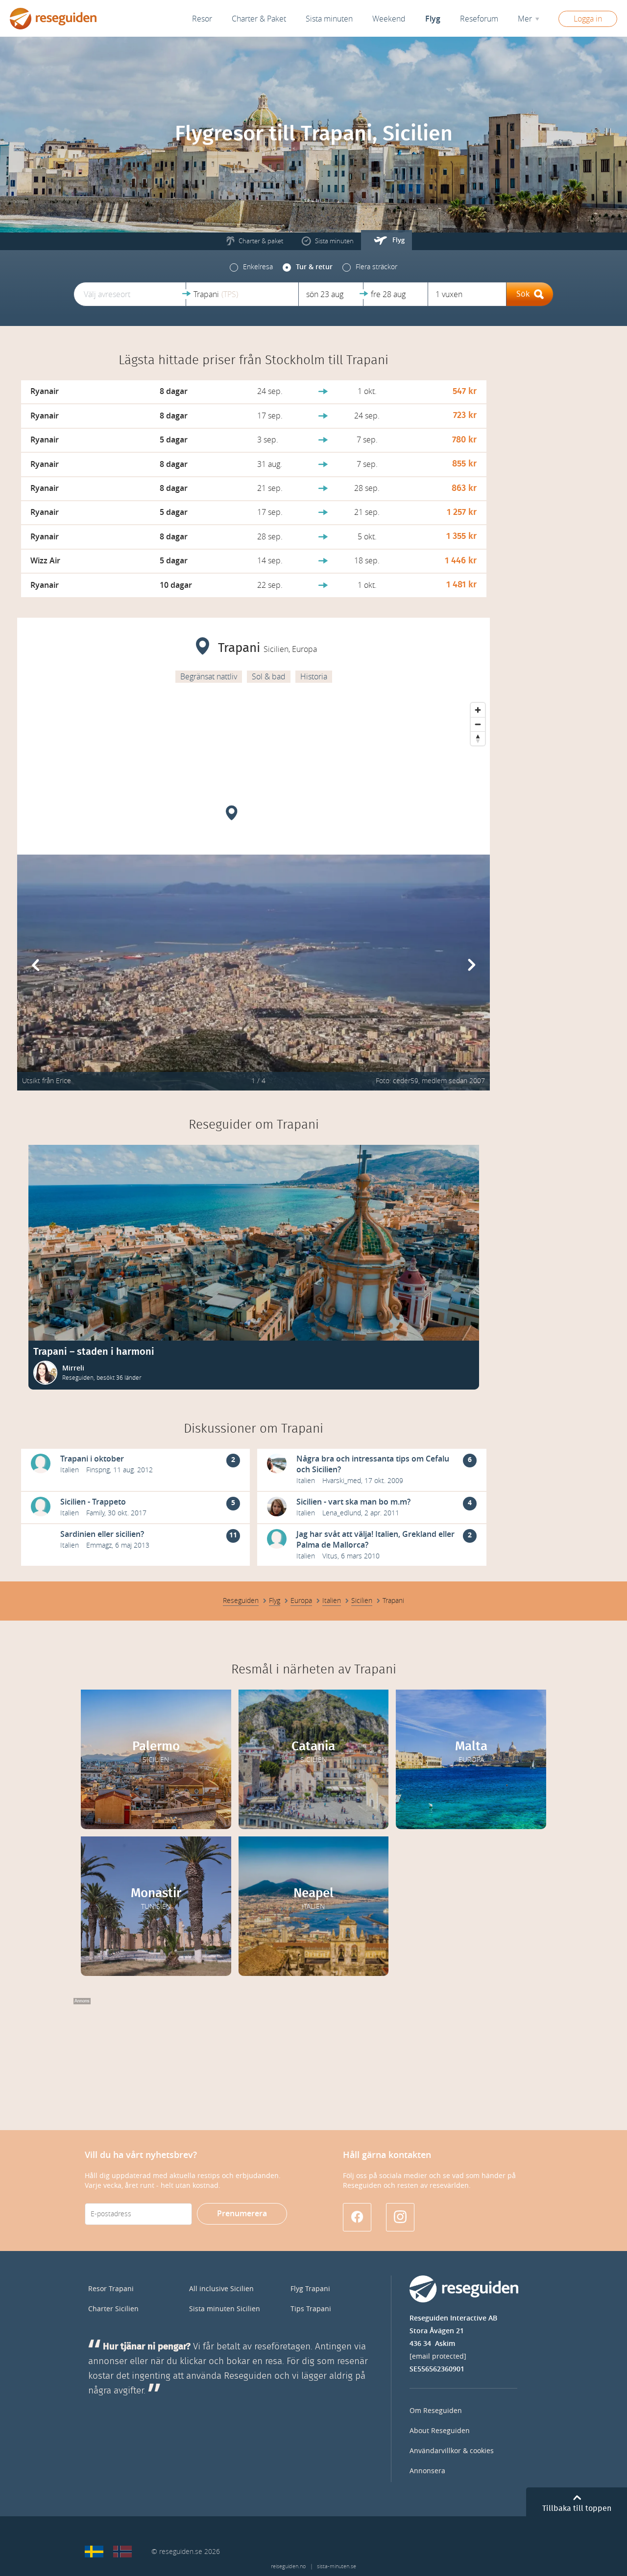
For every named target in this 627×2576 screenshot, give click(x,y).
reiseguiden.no (288, 2566)
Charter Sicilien (113, 2309)
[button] (130, 294)
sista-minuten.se (337, 2566)
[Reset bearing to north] (478, 738)
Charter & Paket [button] (259, 19)
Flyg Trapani (310, 2289)
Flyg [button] (433, 19)
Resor (202, 19)
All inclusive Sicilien (221, 2289)
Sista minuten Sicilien (225, 2309)
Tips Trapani (311, 2309)
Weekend (389, 19)
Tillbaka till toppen (577, 2508)
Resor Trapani (111, 2289)
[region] (253, 771)
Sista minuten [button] (329, 19)
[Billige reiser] (122, 2552)
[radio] (251, 267)
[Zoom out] (478, 724)
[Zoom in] (478, 710)
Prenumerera (242, 2214)
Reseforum (479, 19)
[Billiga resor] (94, 2552)
